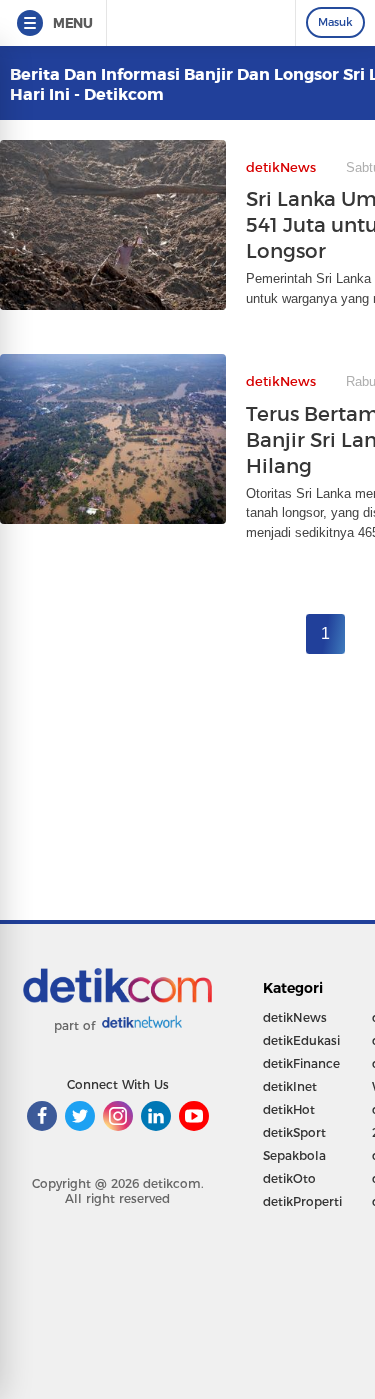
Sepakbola (294, 1155)
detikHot (289, 1109)
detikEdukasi (301, 1040)
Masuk (335, 22)
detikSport (294, 1132)
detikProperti (302, 1201)
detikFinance (301, 1063)
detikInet (290, 1086)
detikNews (295, 1017)
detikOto (289, 1178)
